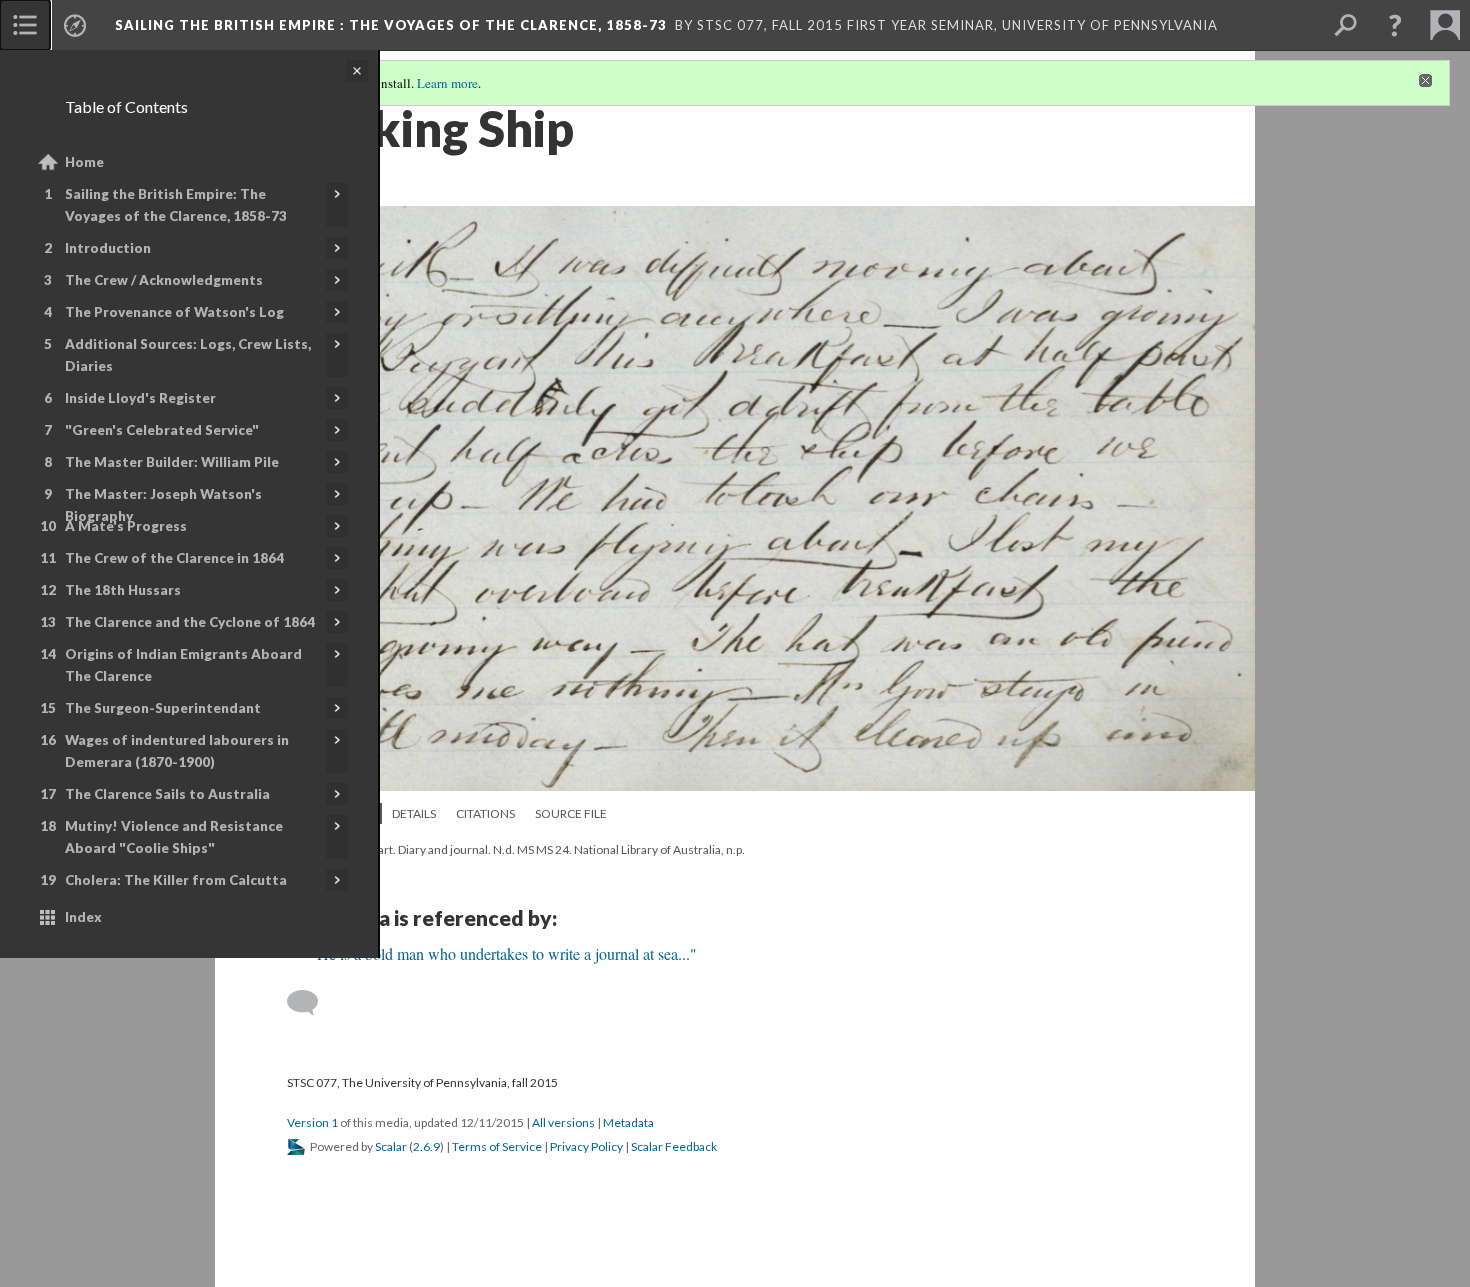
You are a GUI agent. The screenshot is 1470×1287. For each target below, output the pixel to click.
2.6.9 (426, 1146)
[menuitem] (25, 25)
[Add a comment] (311, 1003)
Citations (485, 813)
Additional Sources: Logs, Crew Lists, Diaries (188, 355)
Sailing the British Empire (391, 25)
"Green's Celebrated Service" (162, 430)
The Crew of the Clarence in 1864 (174, 558)
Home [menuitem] (84, 162)
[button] (1395, 25)
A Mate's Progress (126, 526)
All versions (563, 1122)
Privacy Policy (586, 1146)
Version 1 (312, 1122)
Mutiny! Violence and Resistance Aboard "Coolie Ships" (174, 837)
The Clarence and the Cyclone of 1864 (190, 622)
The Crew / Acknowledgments (164, 280)
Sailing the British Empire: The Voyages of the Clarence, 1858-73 (176, 205)
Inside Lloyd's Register (140, 398)
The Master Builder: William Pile (172, 462)
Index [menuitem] (83, 917)
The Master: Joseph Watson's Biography (163, 505)
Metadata (628, 1122)
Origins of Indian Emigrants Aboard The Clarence (183, 665)
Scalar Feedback (674, 1146)
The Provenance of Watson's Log (174, 312)
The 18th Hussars (123, 590)
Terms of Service (497, 1146)
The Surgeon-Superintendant (163, 708)
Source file (571, 813)
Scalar (391, 1146)
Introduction (108, 248)
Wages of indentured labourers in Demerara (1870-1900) (177, 751)
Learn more (447, 83)
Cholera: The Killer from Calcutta (176, 880)
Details (414, 813)
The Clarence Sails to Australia (167, 794)
